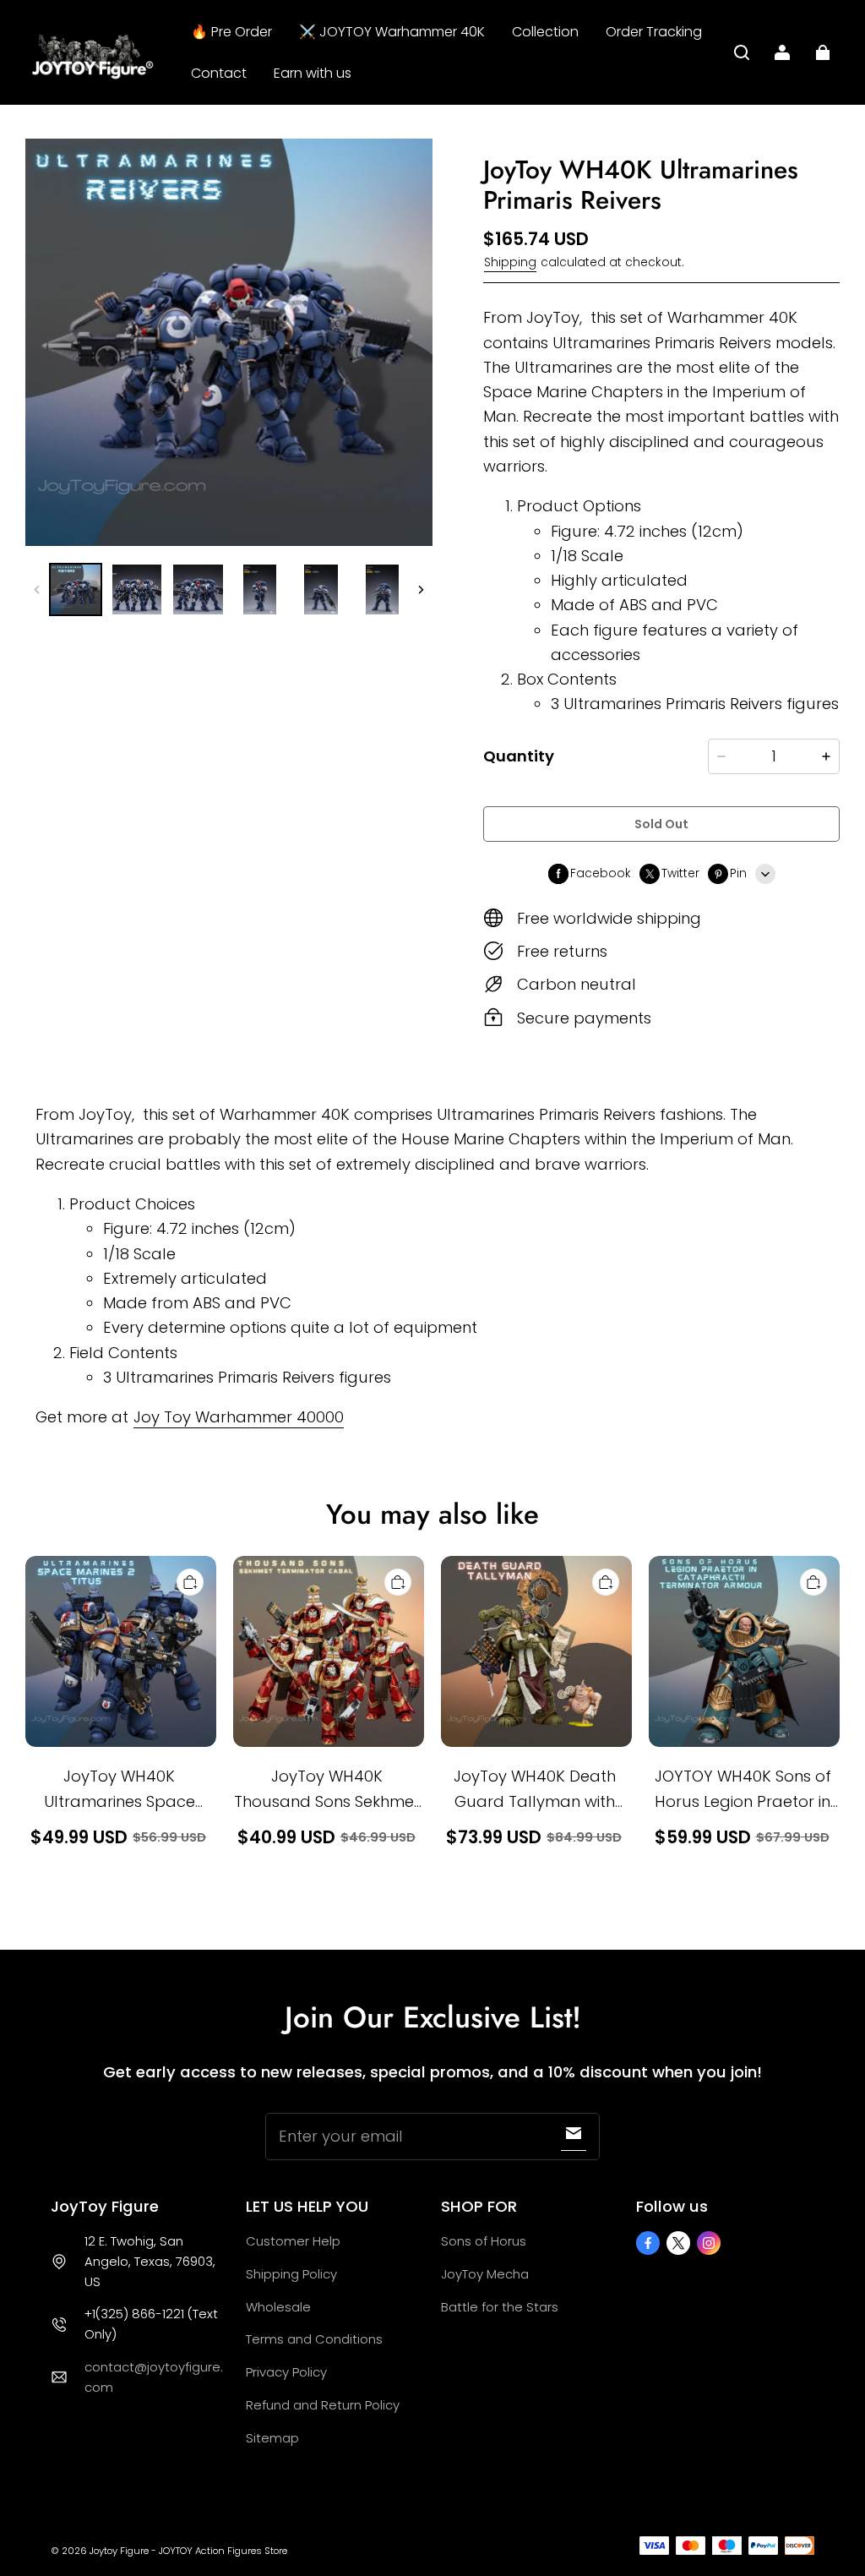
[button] (742, 52)
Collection (545, 32)
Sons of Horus (484, 2241)
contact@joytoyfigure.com (154, 2377)
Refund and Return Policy (323, 2405)
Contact (219, 73)
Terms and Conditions (314, 2339)
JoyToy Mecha (485, 2274)
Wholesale (278, 2307)
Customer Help (293, 2241)
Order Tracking (654, 32)
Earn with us (313, 73)
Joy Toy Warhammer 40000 (239, 1417)
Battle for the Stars (500, 2307)
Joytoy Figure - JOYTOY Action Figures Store (188, 2551)
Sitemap (272, 2438)
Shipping (510, 262)
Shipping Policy (291, 2274)
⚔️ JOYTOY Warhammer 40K (392, 32)
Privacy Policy (286, 2372)
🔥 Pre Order (231, 32)
